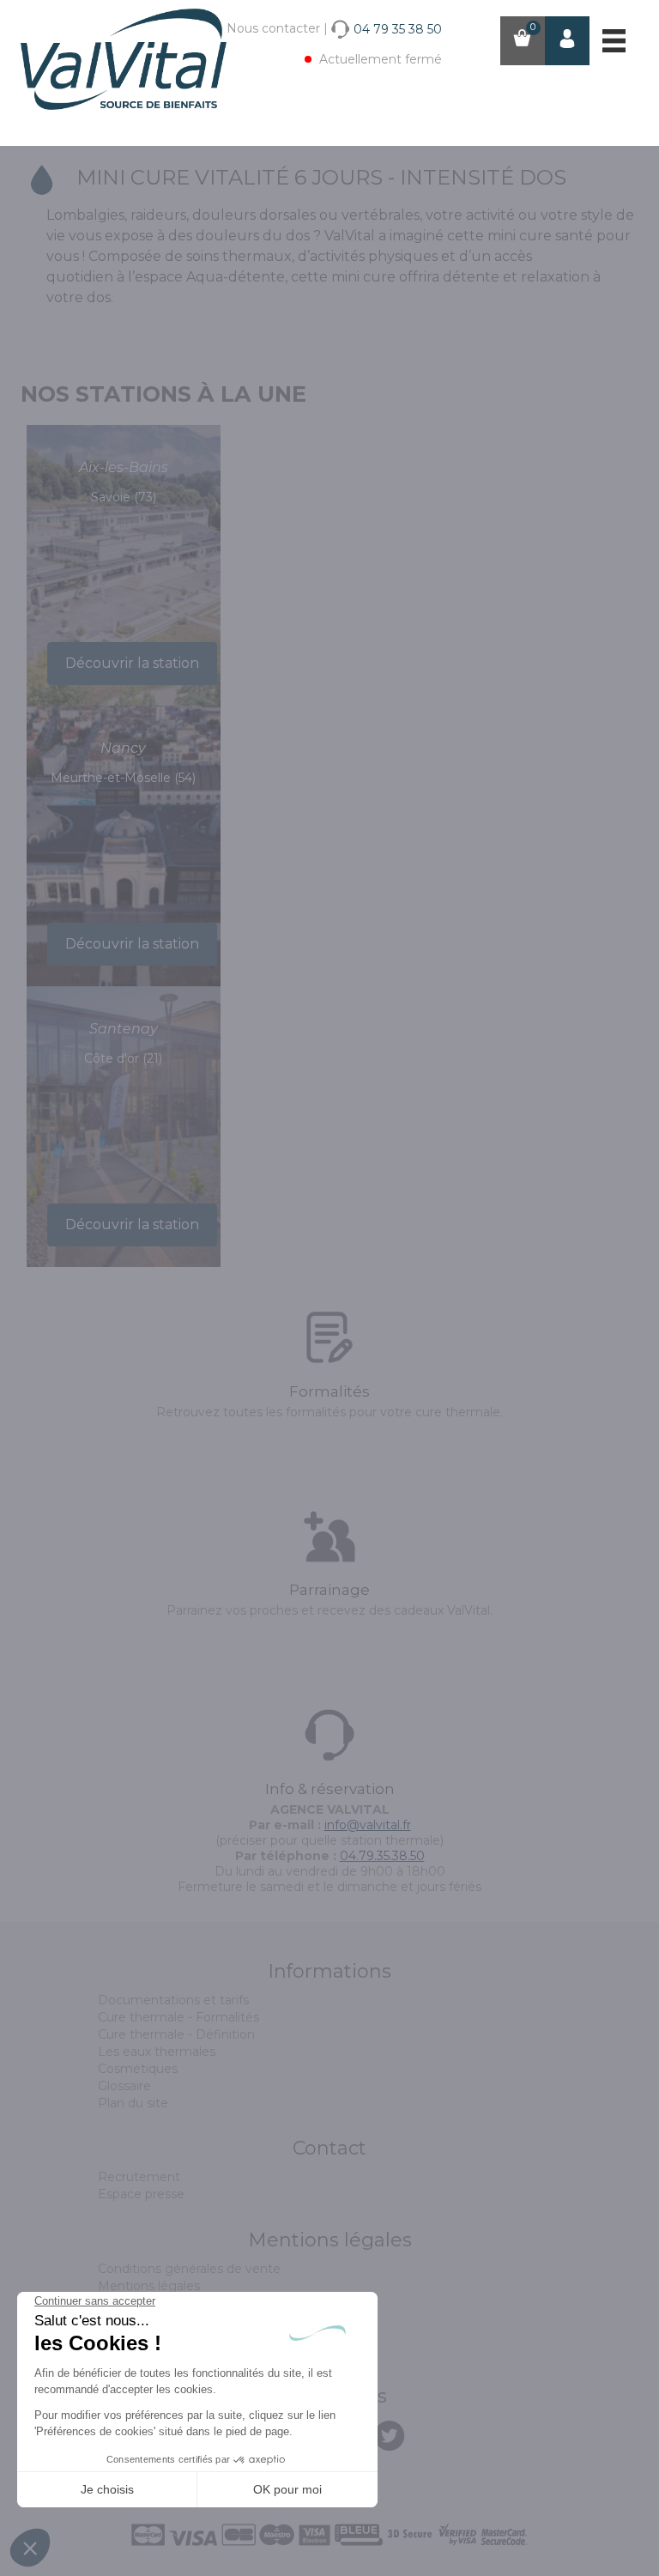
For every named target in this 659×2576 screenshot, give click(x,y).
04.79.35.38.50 (382, 1856)
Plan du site (133, 2103)
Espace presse (141, 2194)
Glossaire (124, 2086)
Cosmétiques (138, 2069)
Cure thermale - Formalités (178, 2017)
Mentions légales (149, 2286)
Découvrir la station (132, 663)
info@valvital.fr (368, 1825)
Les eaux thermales (157, 2052)
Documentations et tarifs (173, 2000)
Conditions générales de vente (189, 2269)
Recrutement (139, 2177)
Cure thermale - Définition (176, 2034)
